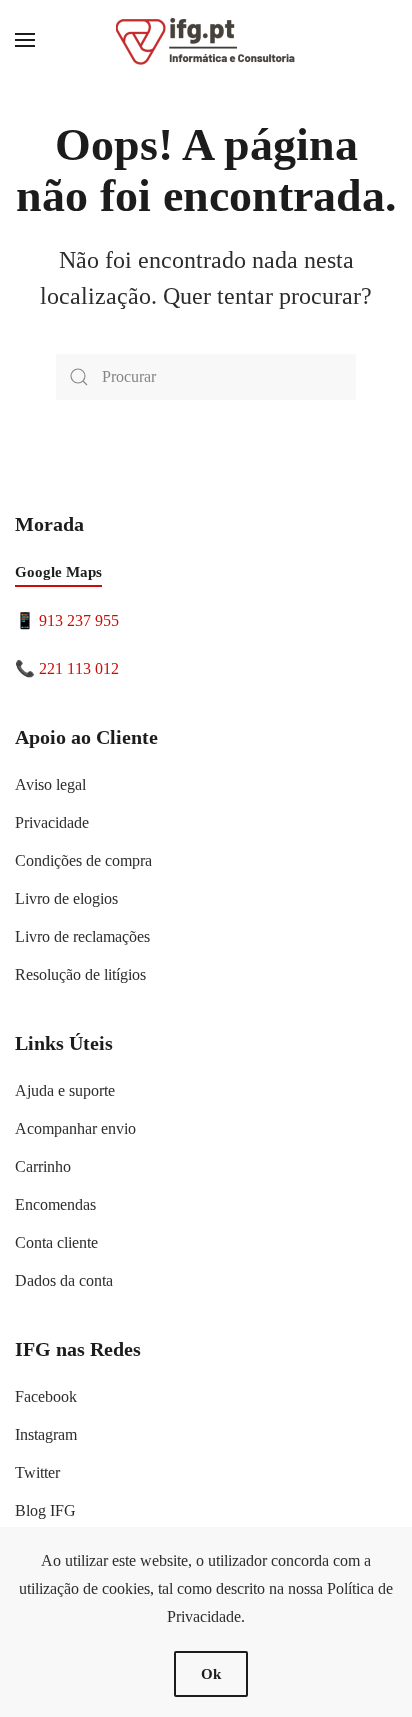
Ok (211, 1674)
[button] (25, 40)
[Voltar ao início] (206, 40)
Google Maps (58, 572)
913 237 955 (79, 620)
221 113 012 (79, 668)
